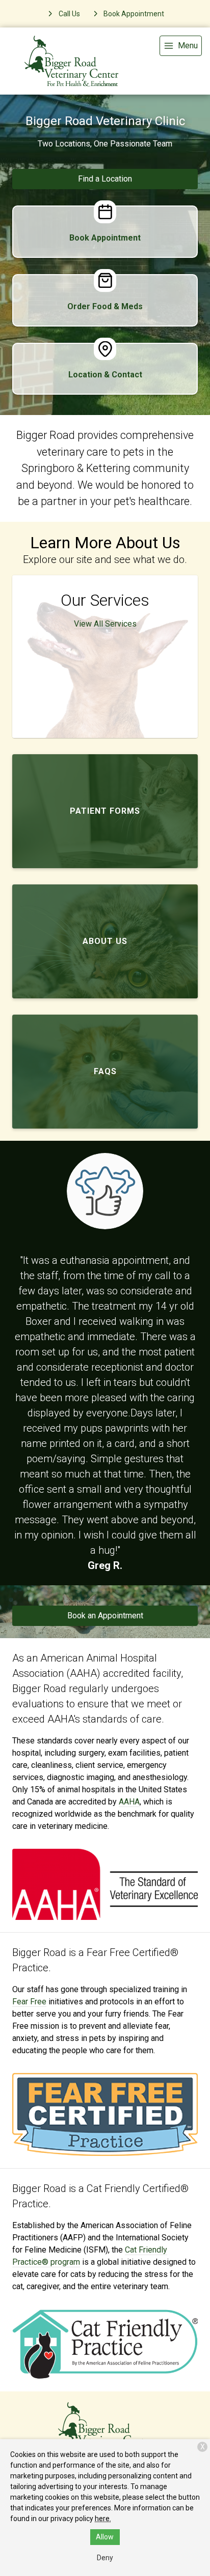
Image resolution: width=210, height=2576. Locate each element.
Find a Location (105, 179)
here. (103, 2519)
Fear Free (29, 2002)
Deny (105, 2558)
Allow (105, 2537)
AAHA (129, 1802)
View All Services (105, 624)
